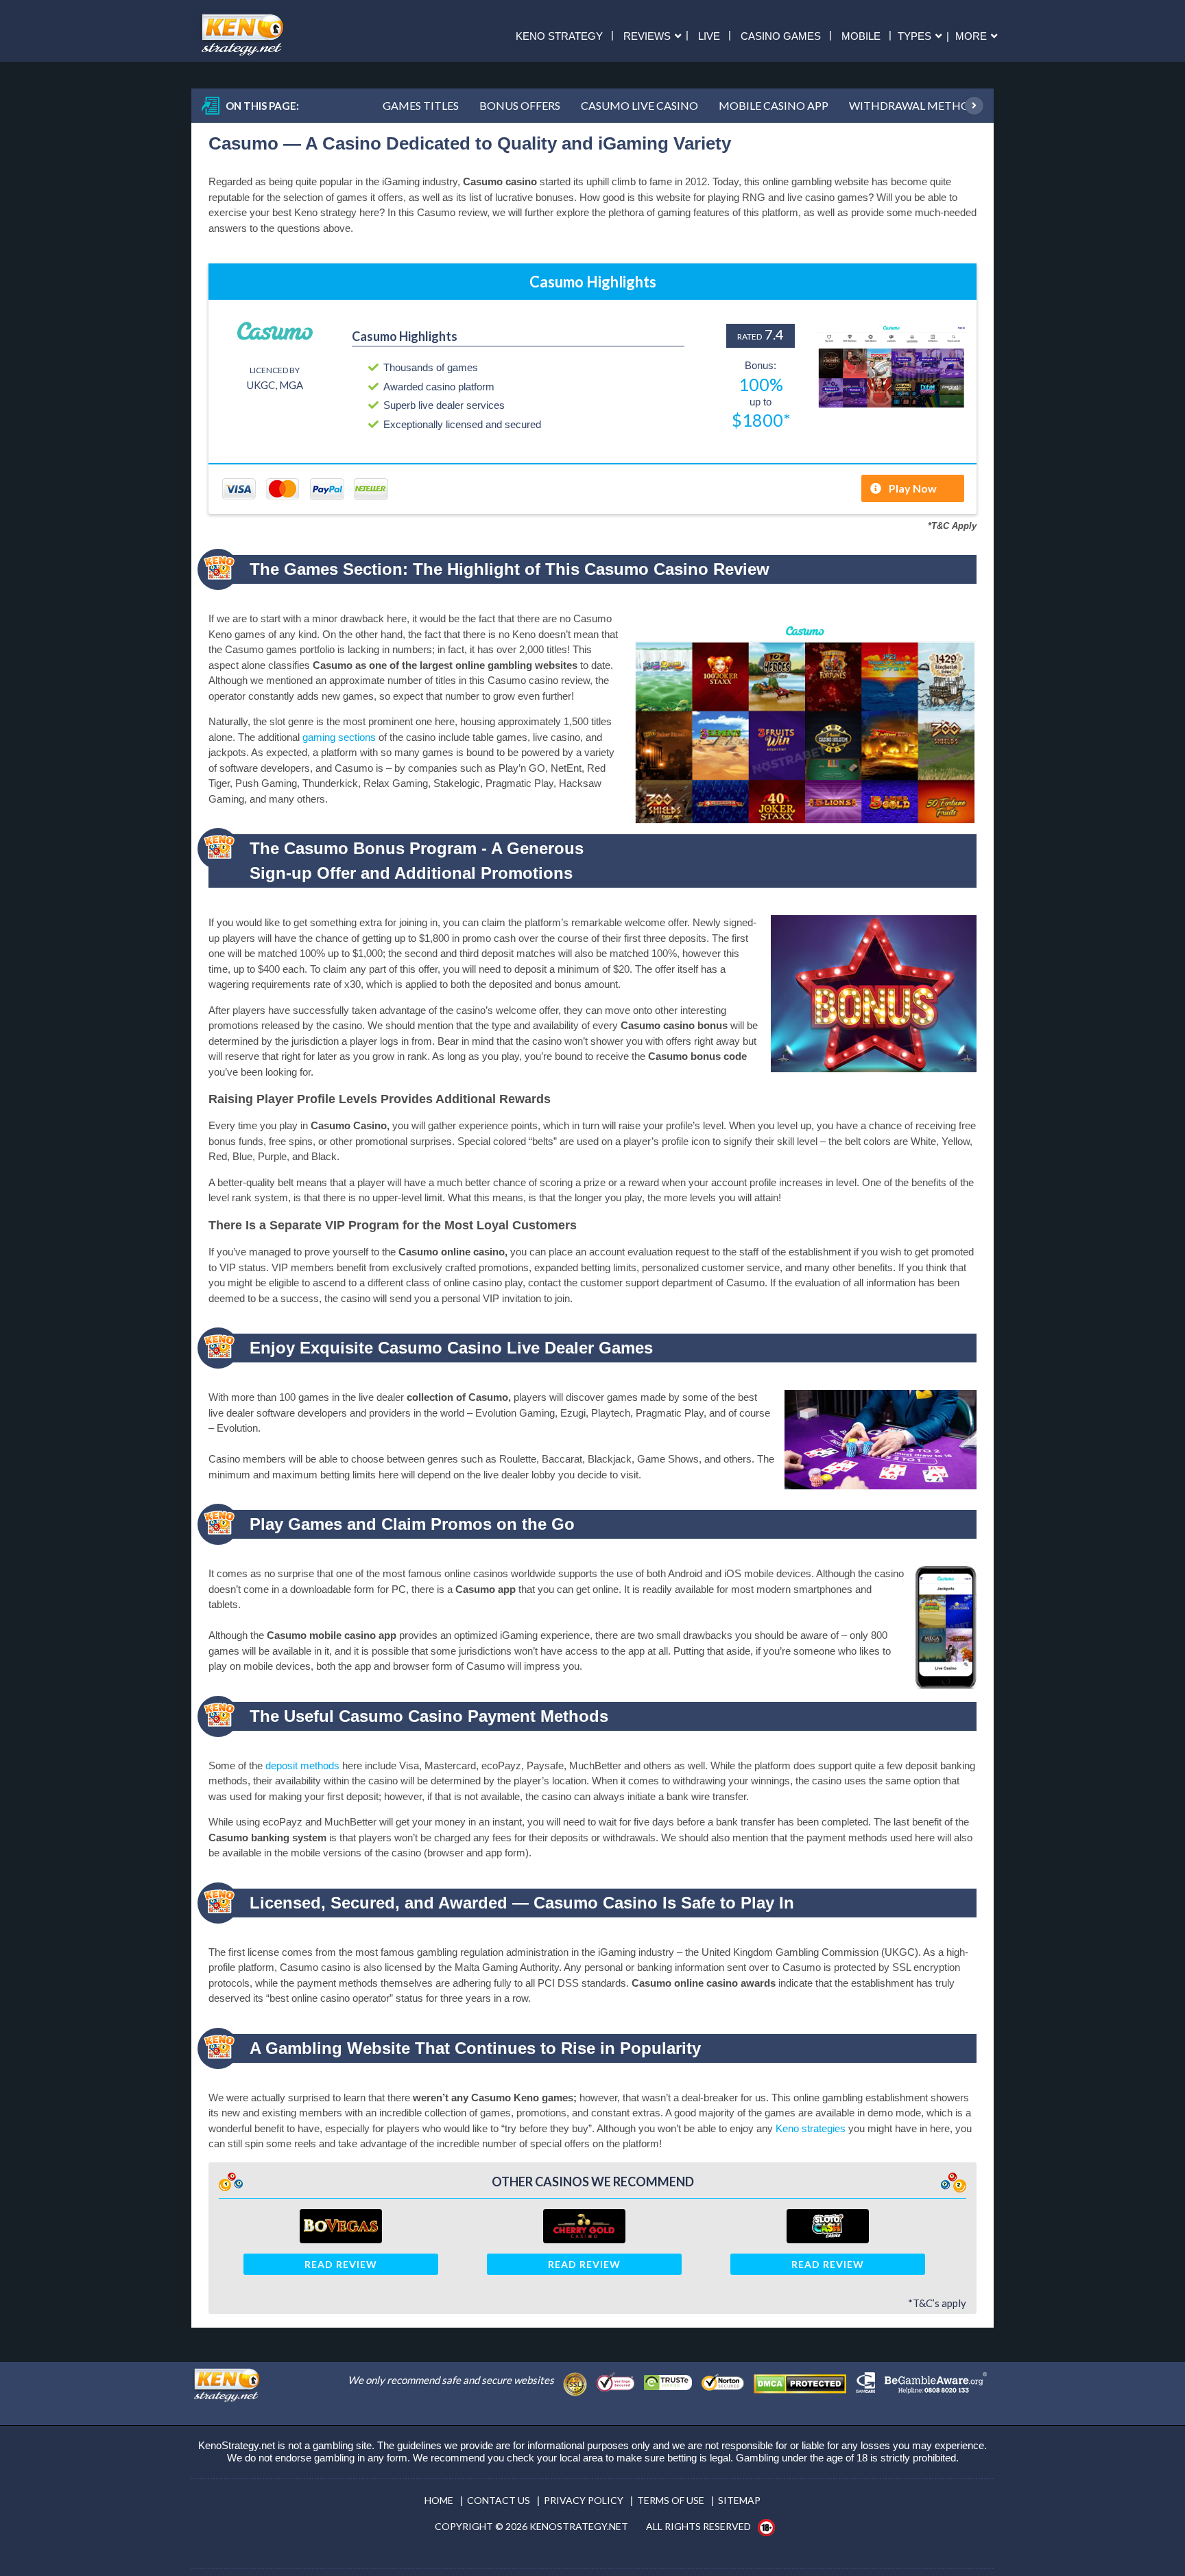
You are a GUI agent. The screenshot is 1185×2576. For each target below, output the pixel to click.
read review (341, 2264)
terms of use (671, 2500)
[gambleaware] (939, 2379)
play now (913, 488)
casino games (781, 35)
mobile (861, 35)
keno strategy (559, 35)
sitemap (739, 2500)
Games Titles (421, 105)
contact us (499, 2500)
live (709, 35)
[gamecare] (869, 2379)
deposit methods (302, 1765)
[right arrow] (969, 105)
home (439, 2500)
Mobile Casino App (774, 105)
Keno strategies (811, 2128)
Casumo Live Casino (639, 105)
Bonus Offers (520, 105)
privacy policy (584, 2500)
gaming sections (339, 737)
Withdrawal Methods (916, 105)
